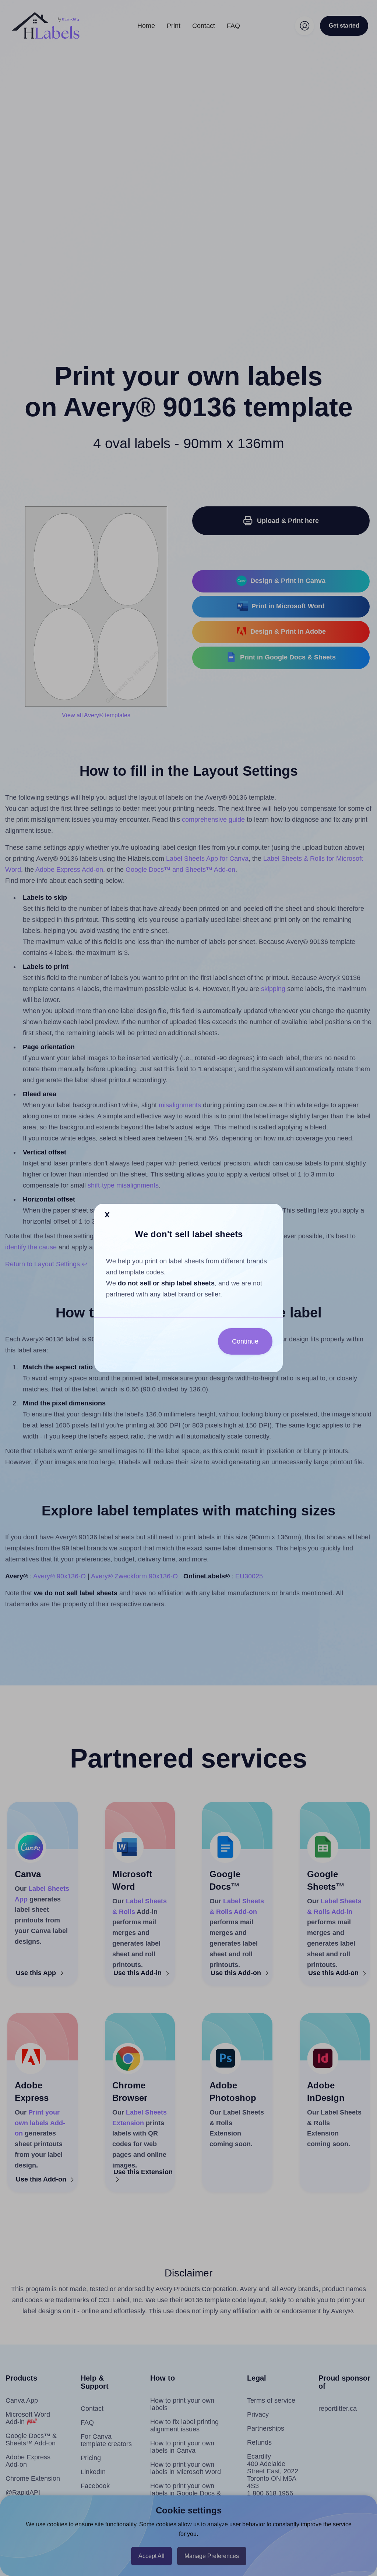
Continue (245, 1341)
